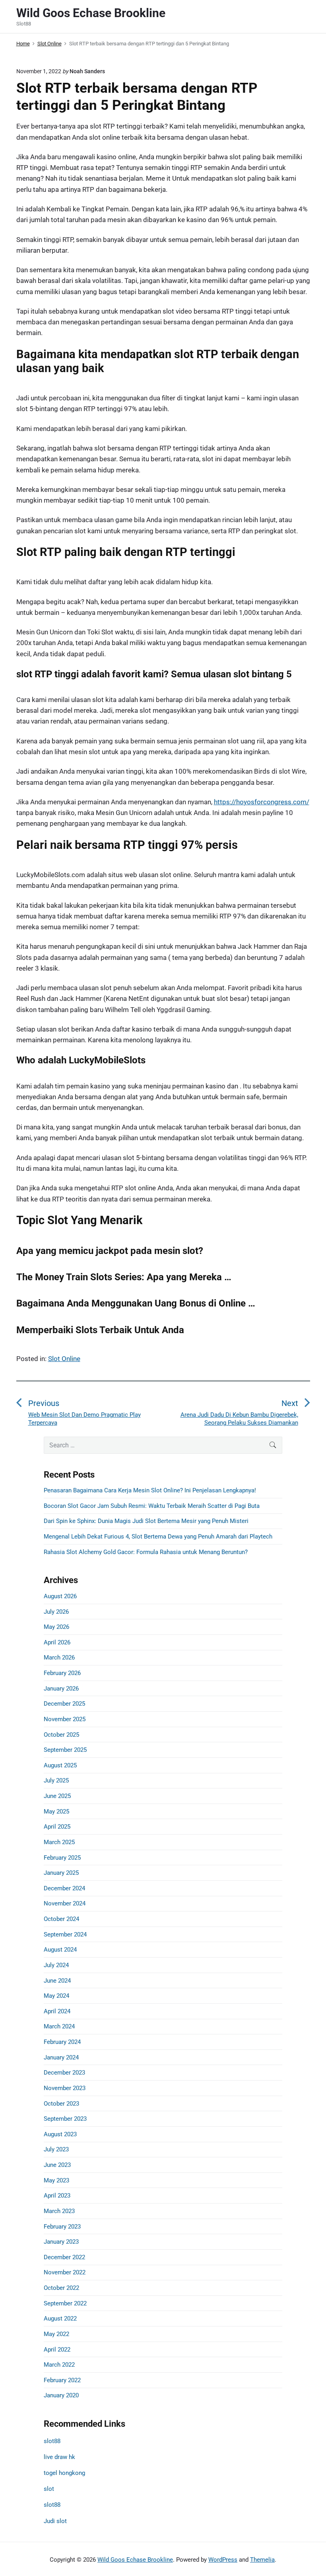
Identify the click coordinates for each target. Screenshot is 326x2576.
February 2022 (62, 2380)
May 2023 (56, 2180)
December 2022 (64, 2257)
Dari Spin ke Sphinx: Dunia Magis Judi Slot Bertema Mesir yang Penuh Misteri (146, 1521)
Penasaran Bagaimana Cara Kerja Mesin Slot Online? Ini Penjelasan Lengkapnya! (150, 1490)
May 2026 (56, 1627)
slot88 (52, 2441)
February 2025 (62, 1858)
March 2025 (59, 1842)
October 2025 (61, 1735)
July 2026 (56, 1612)
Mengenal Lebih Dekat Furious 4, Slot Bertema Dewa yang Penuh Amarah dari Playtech (158, 1537)
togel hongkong (64, 2473)
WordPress (223, 2560)
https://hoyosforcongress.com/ (262, 802)
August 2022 (60, 2319)
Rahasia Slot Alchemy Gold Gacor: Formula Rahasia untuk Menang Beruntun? (146, 1552)
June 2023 (57, 2165)
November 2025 (65, 1719)
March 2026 (59, 1658)
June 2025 (57, 1796)
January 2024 (61, 2057)
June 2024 (57, 1981)
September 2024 (65, 1934)
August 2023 (60, 2134)
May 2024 (56, 1996)
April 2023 (57, 2196)
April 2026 (57, 1642)
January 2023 (61, 2242)
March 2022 (59, 2365)
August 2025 (60, 1765)
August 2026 (60, 1596)
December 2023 (64, 2073)
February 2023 (62, 2227)
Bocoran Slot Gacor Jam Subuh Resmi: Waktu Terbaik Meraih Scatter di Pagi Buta (152, 1506)
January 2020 (61, 2395)
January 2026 (61, 1689)
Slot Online (64, 1359)
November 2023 (65, 2088)
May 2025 (56, 1812)
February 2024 (62, 2042)
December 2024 (64, 1888)
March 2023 (59, 2211)
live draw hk (59, 2457)
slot (49, 2489)
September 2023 (65, 2119)
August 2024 (60, 1950)
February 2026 (62, 1673)
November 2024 (65, 1903)
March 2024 (59, 2026)
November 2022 (65, 2272)
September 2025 (65, 1750)
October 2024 (61, 1919)
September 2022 (65, 2303)
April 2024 (57, 2011)
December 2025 (64, 1704)
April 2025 (57, 1827)
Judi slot (55, 2521)
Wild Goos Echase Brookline (135, 2560)
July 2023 (56, 2149)
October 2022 (61, 2288)
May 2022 (56, 2334)
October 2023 (61, 2104)
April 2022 (57, 2350)
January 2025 (61, 1873)
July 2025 (56, 1780)
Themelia (262, 2560)
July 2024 (56, 1965)
